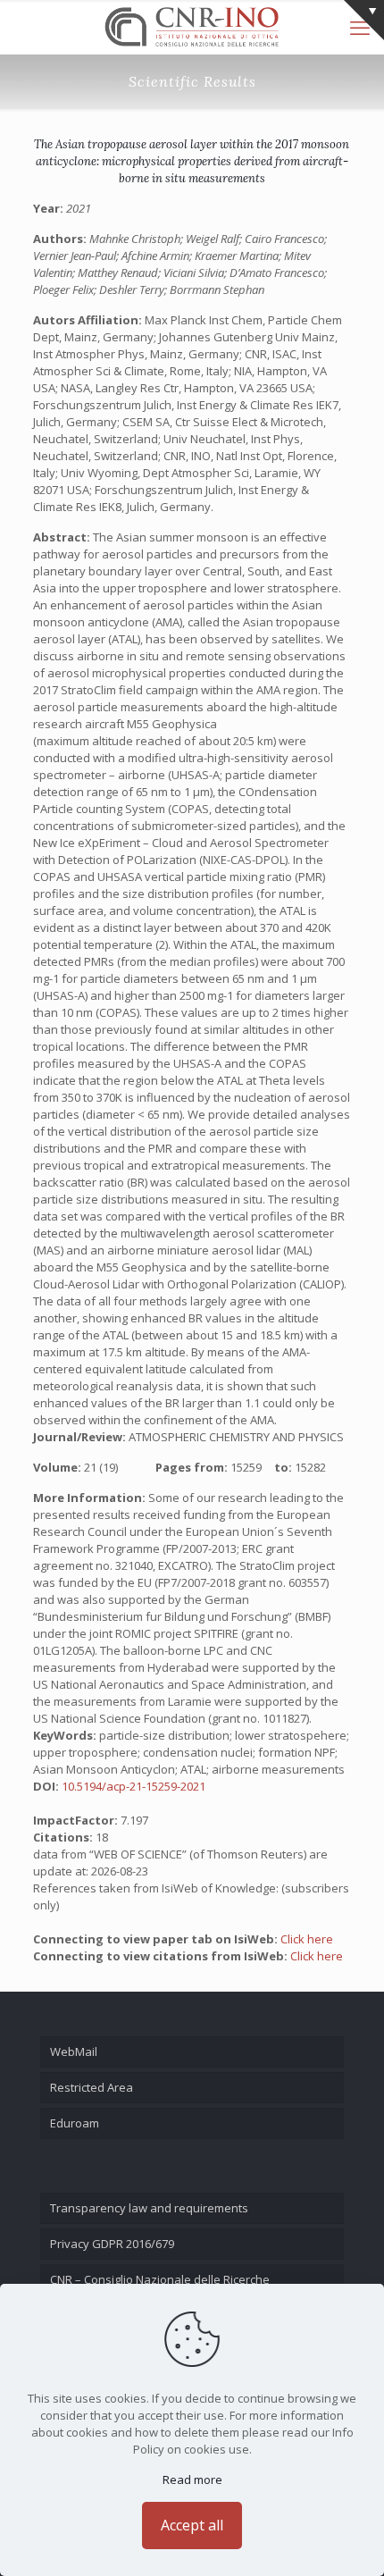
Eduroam (75, 2123)
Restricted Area (92, 2087)
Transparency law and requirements (149, 2208)
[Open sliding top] (364, 20)
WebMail (74, 2052)
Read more (192, 2480)
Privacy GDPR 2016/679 (112, 2244)
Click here (307, 1939)
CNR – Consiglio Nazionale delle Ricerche (160, 2279)
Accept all (192, 2525)
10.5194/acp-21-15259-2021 (134, 1786)
